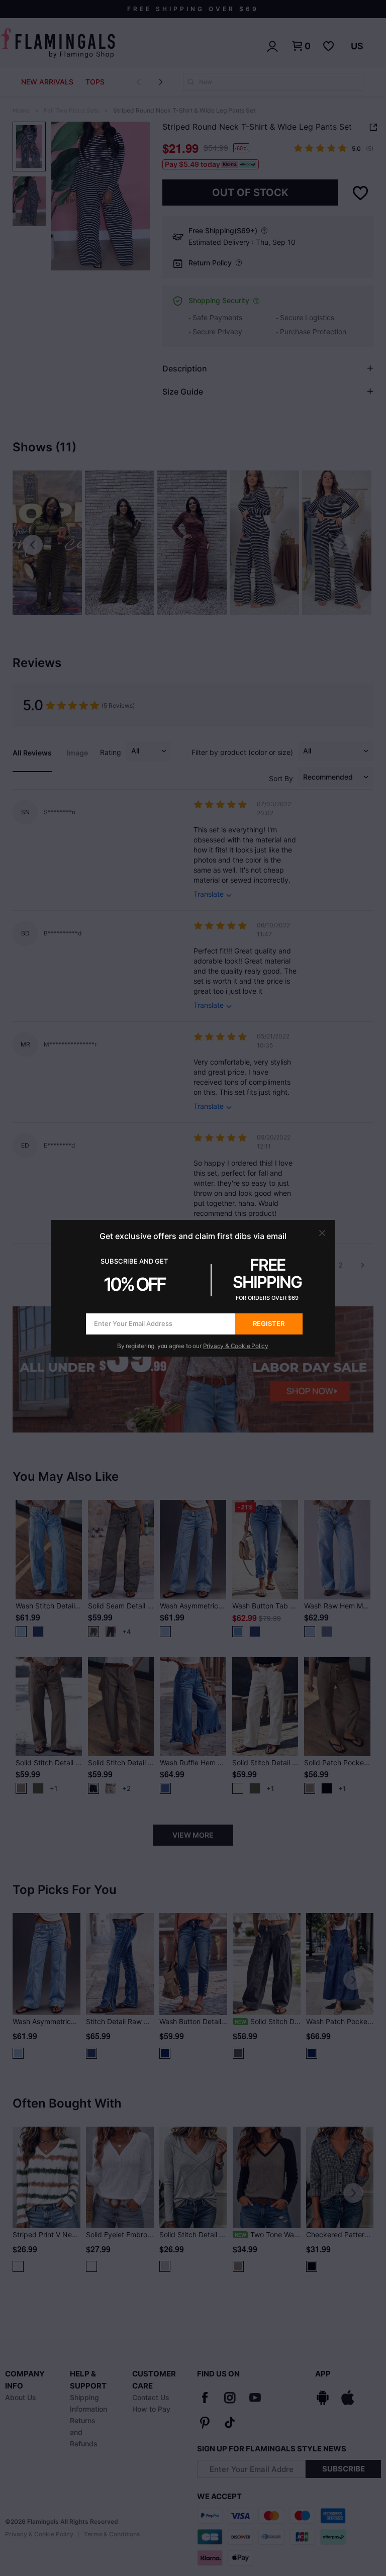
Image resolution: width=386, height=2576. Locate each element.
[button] (322, 1233)
